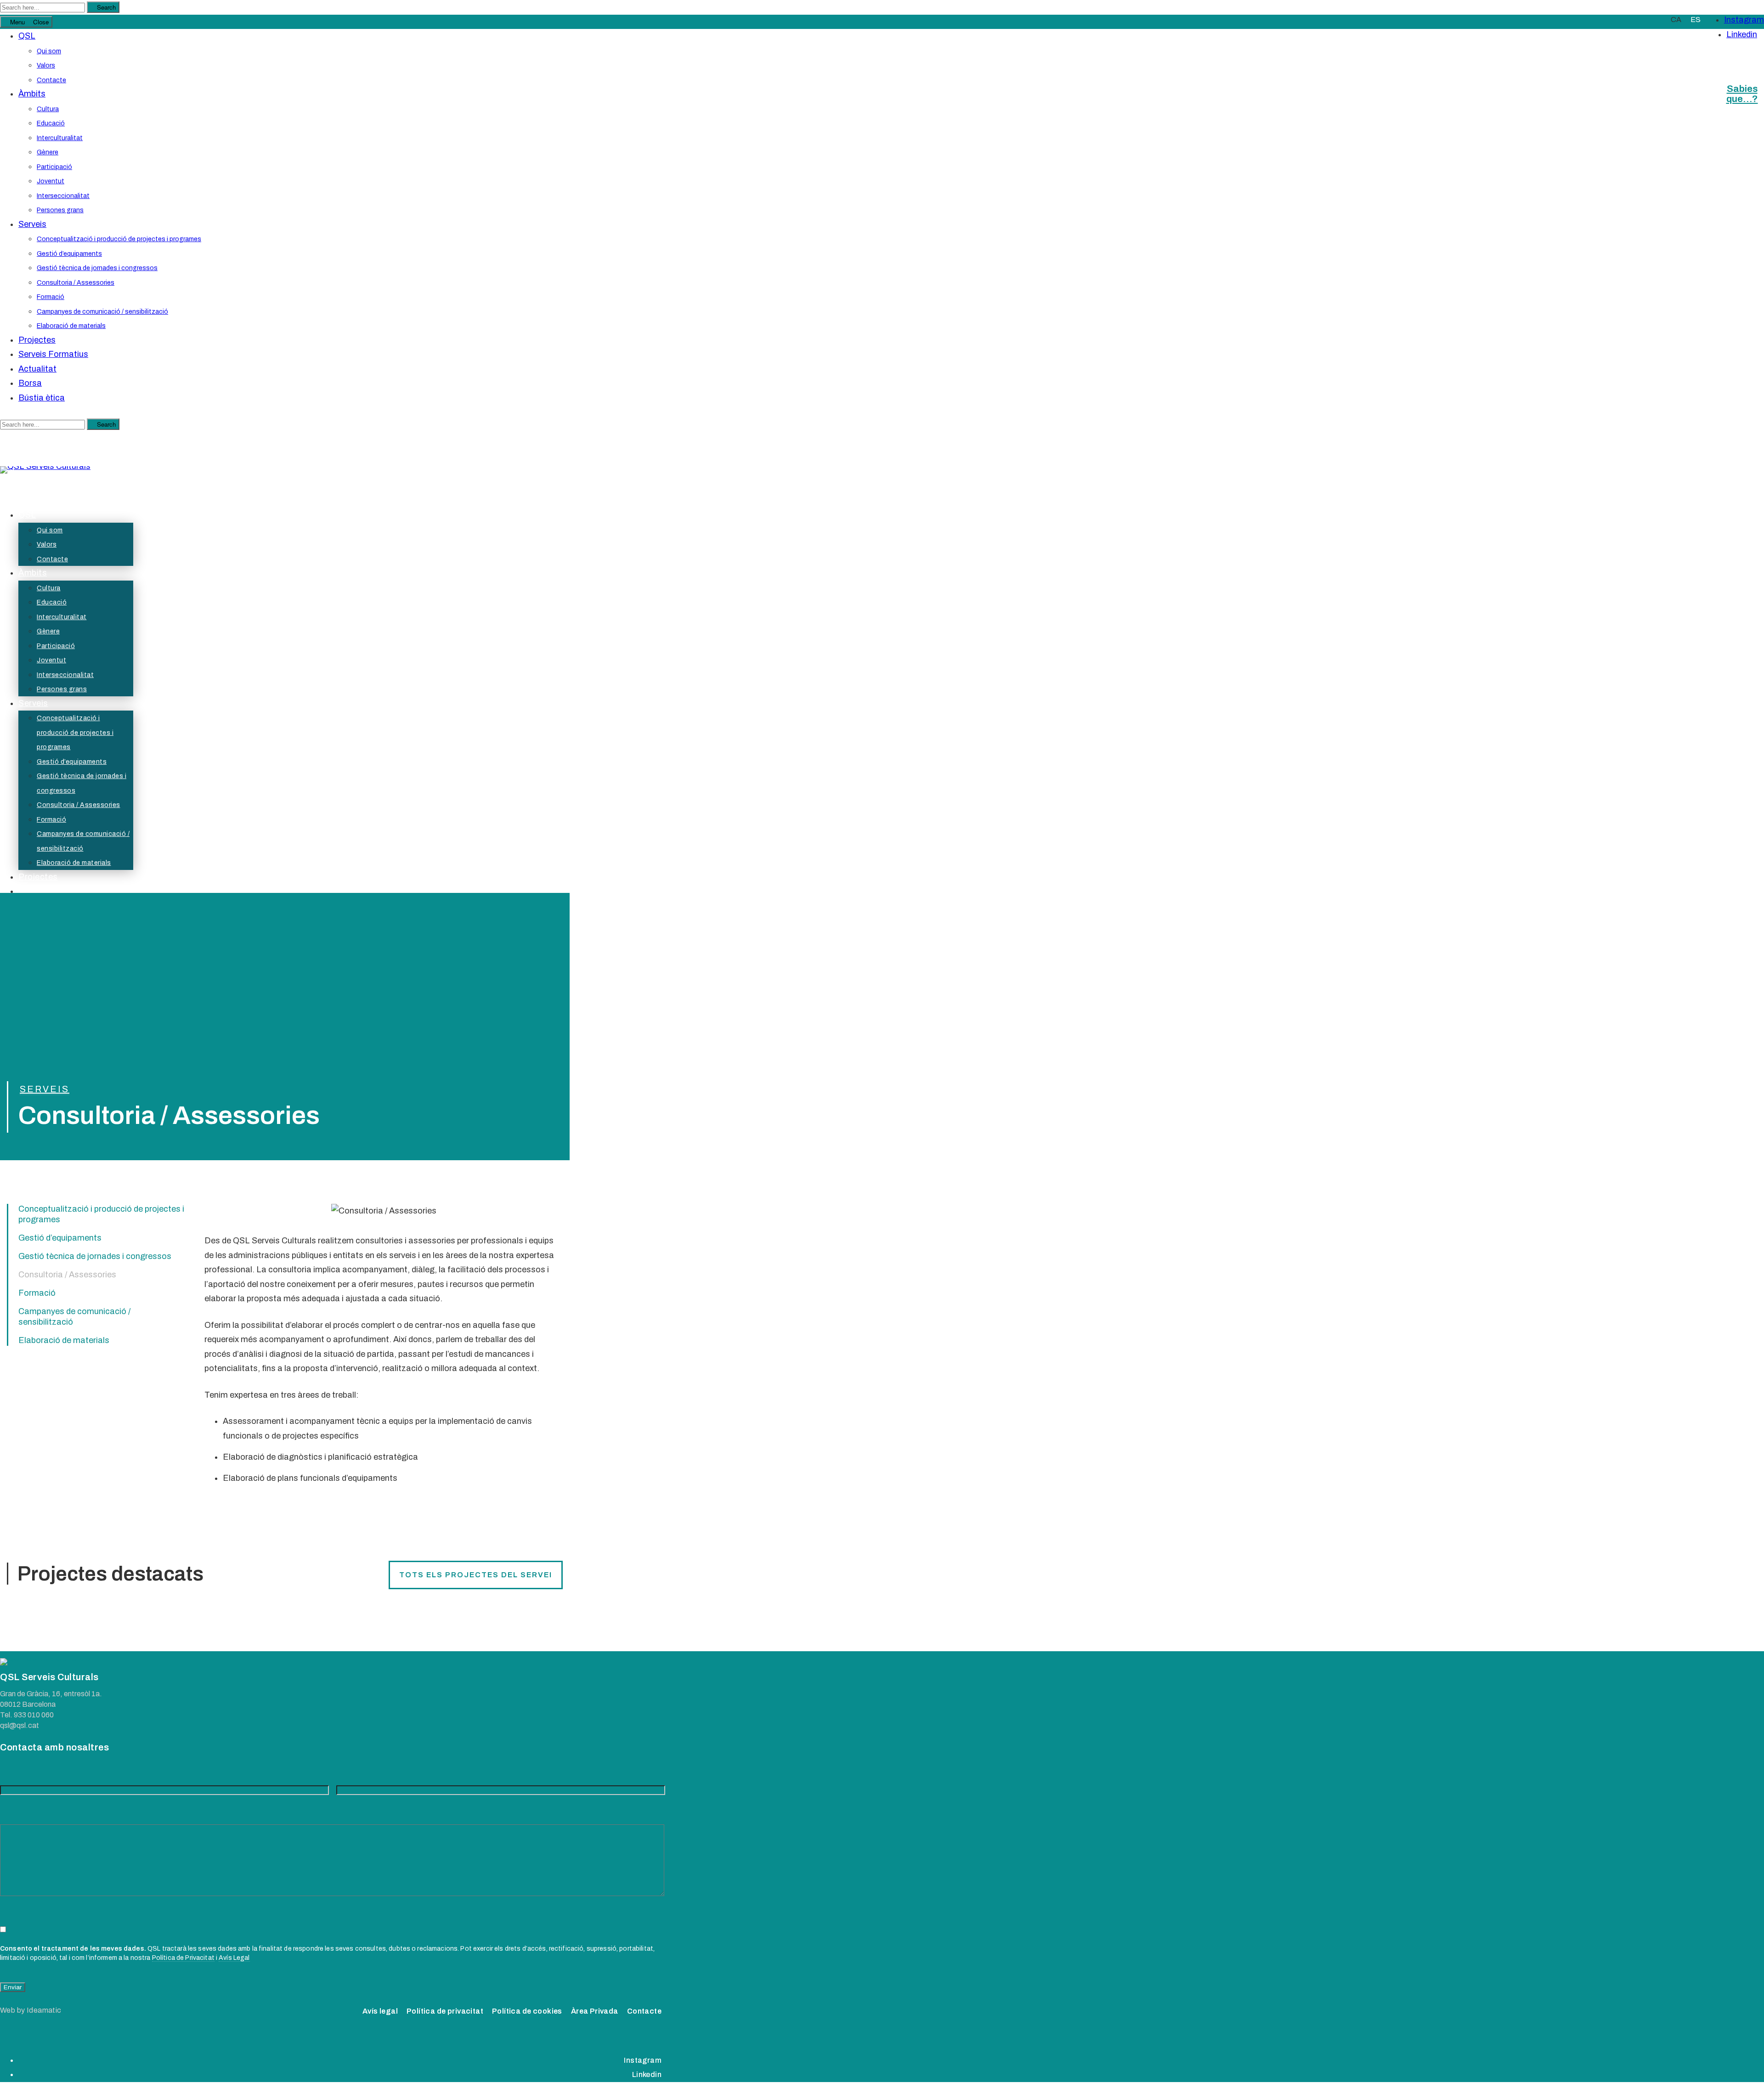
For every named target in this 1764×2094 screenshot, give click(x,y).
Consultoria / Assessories (76, 283)
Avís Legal (234, 1958)
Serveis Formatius (53, 354)
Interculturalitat (60, 138)
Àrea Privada (595, 2011)
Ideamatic (44, 2010)
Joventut (51, 181)
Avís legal (380, 2011)
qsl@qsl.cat (20, 1725)
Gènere (48, 152)
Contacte (51, 80)
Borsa (30, 383)
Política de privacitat (445, 2011)
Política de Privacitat (183, 1958)
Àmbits (32, 94)
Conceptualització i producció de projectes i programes (119, 239)
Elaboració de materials (71, 326)
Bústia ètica (42, 398)
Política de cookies (527, 2011)
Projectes (37, 340)
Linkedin (1742, 34)
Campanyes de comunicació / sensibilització (102, 312)
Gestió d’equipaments (69, 254)
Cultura (48, 109)
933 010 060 (34, 1715)
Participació (54, 167)
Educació (51, 123)
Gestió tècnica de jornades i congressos (97, 268)
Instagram (1744, 20)
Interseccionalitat (63, 196)
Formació (51, 297)
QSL (27, 36)
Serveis (32, 224)
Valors (46, 65)
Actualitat (37, 369)
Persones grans (60, 210)
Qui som (49, 51)
